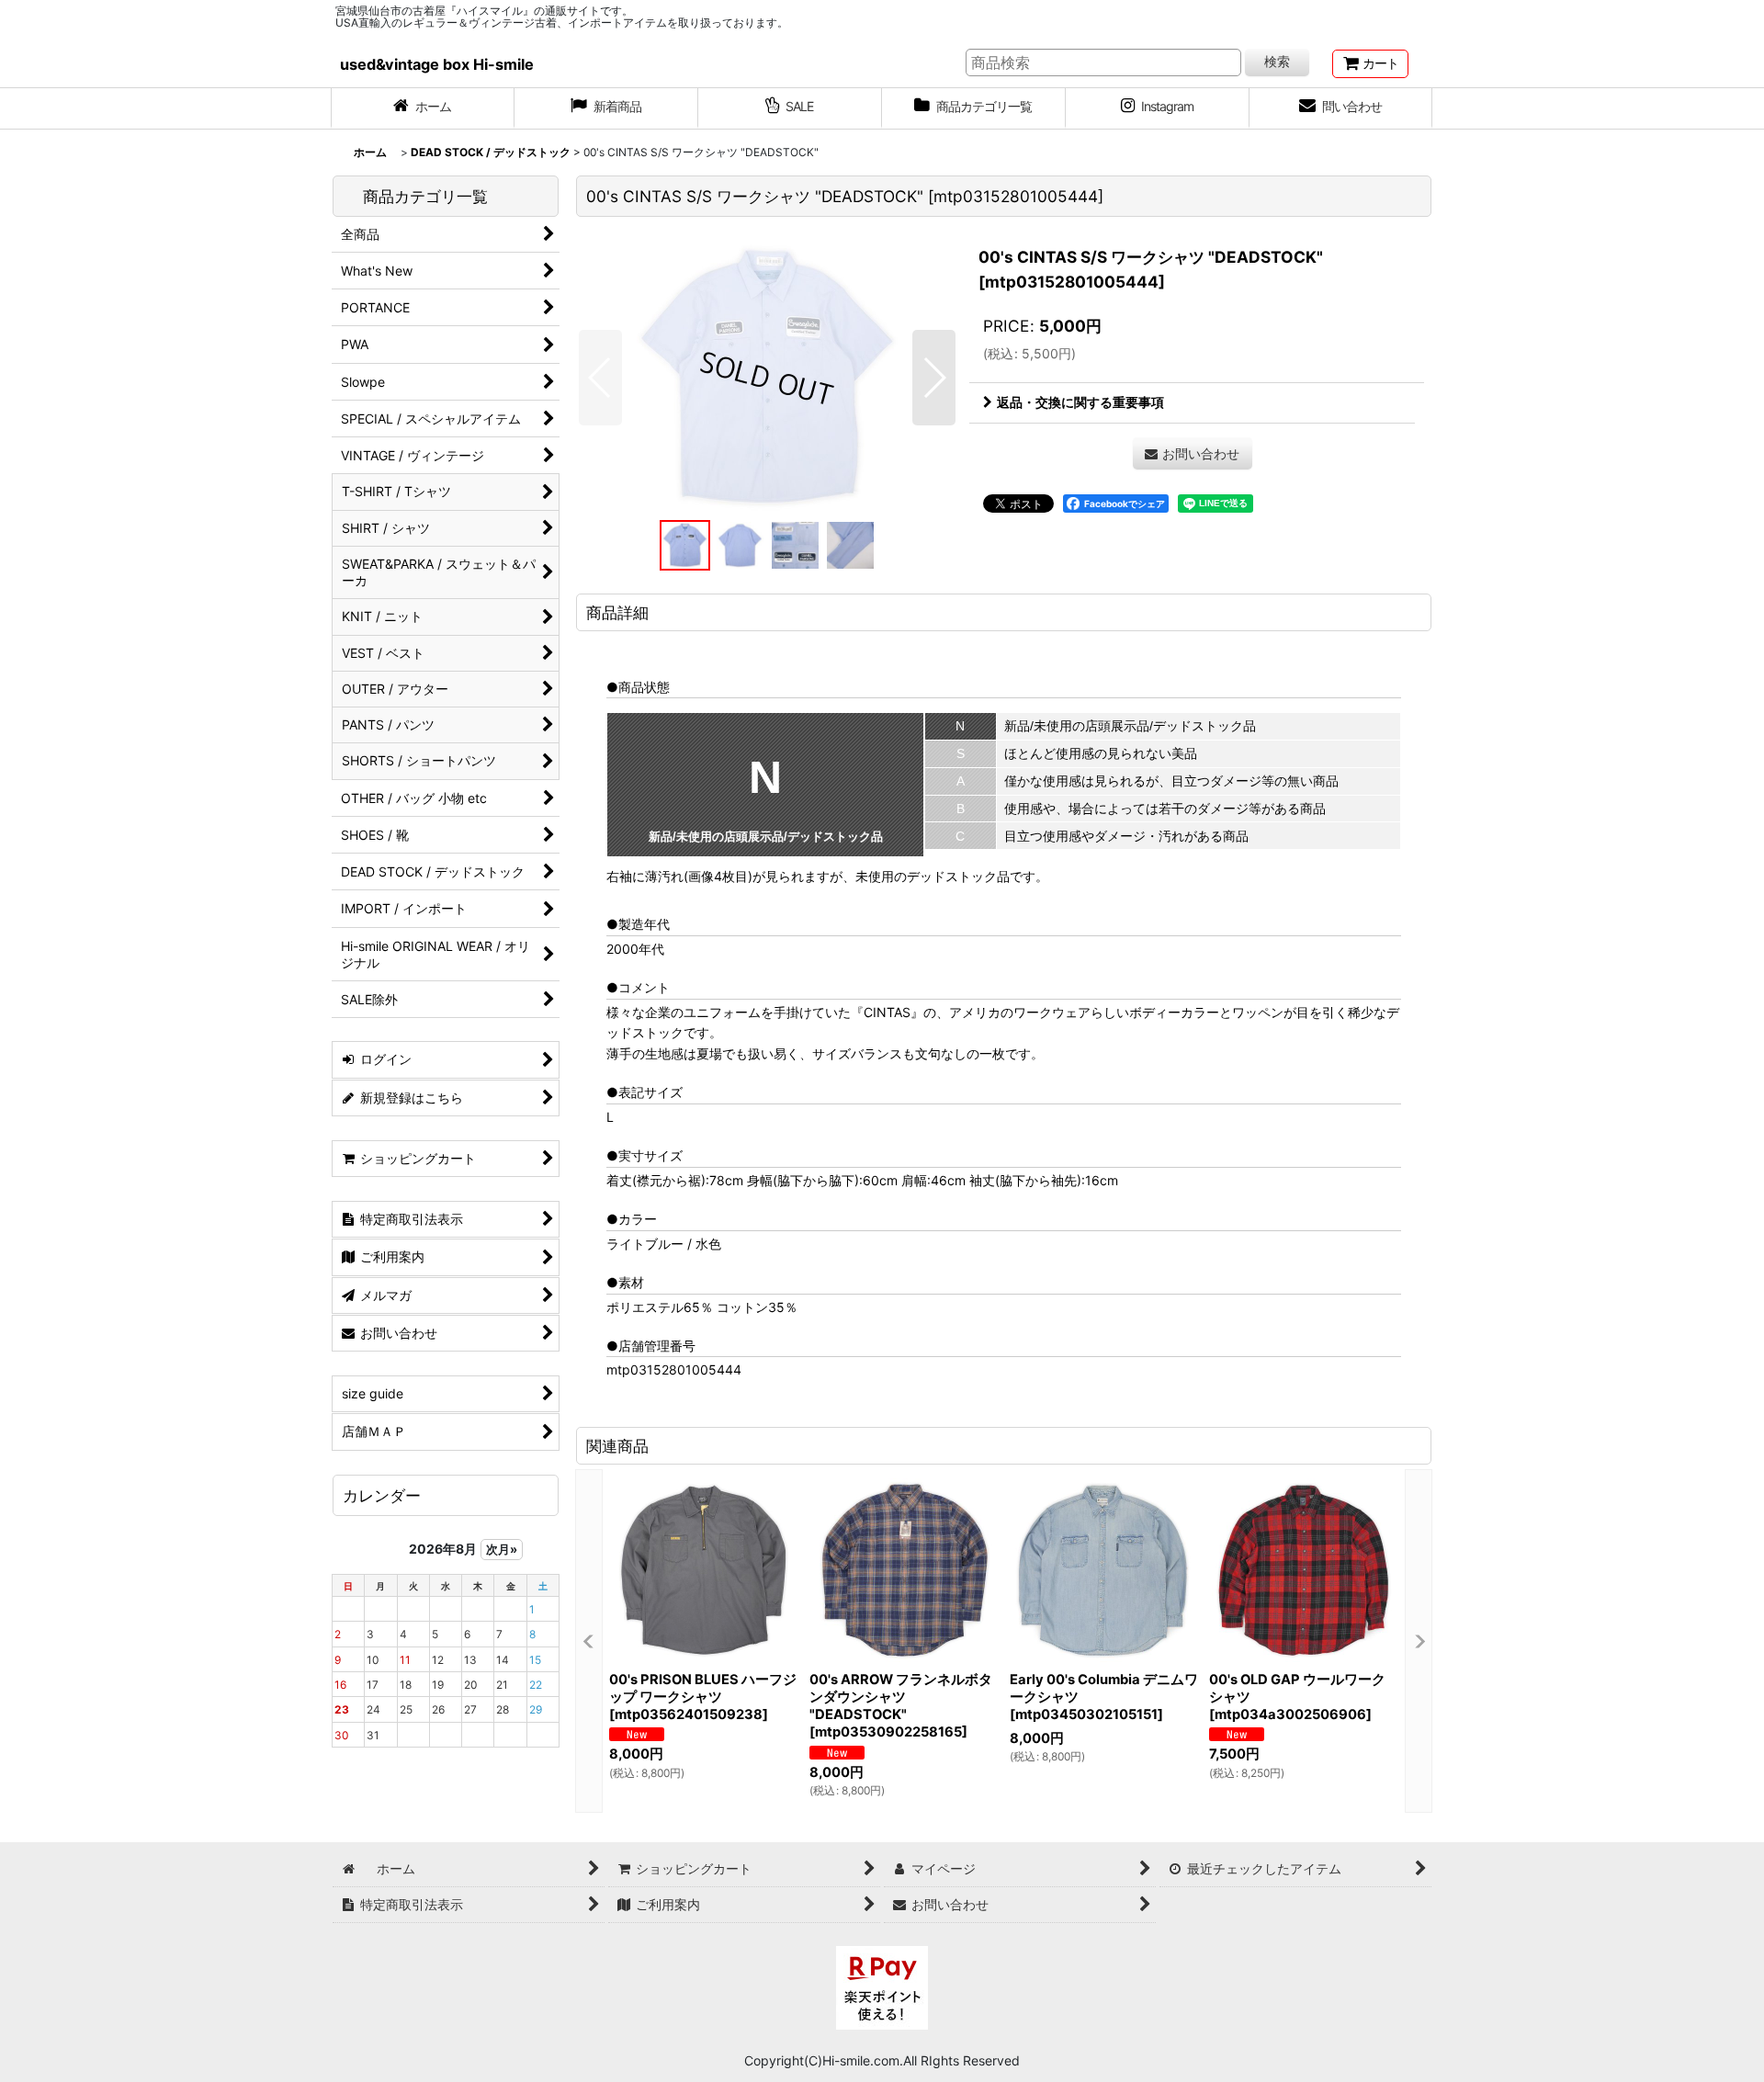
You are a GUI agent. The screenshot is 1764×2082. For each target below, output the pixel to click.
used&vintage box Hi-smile (437, 64)
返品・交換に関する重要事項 (1080, 402)
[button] (600, 378)
